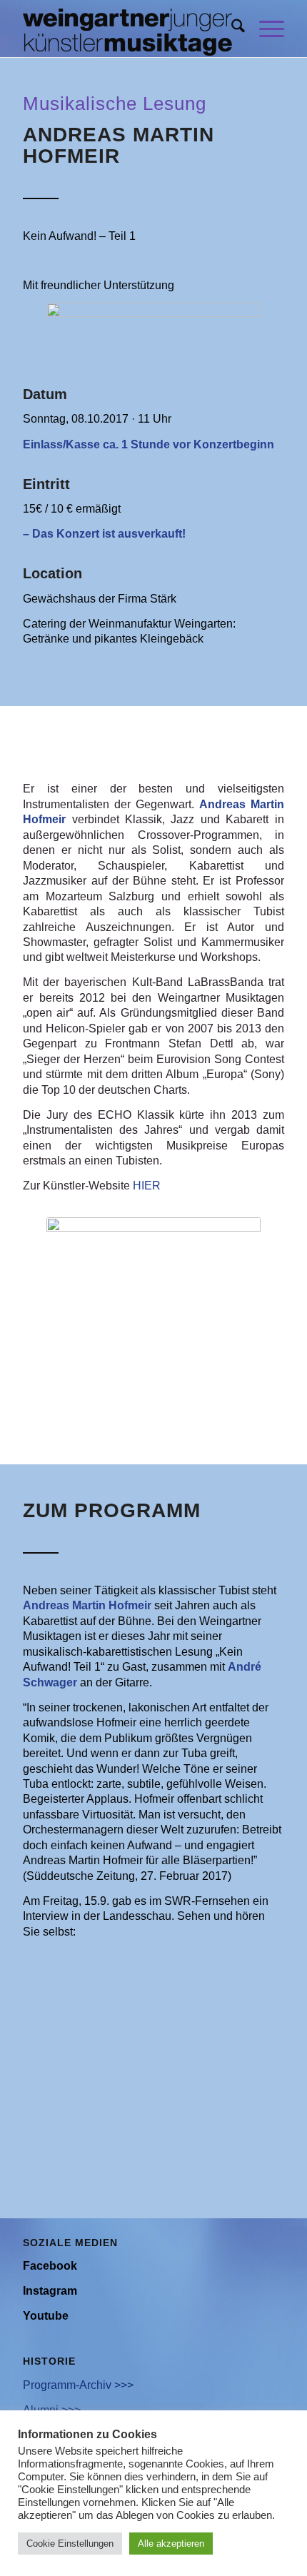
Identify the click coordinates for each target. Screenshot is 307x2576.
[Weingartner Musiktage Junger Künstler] (127, 29)
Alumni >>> (52, 2410)
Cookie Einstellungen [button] (70, 2544)
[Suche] (231, 29)
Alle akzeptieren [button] (171, 2544)
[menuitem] (231, 29)
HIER (147, 1186)
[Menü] (265, 29)
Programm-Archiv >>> (78, 2385)
